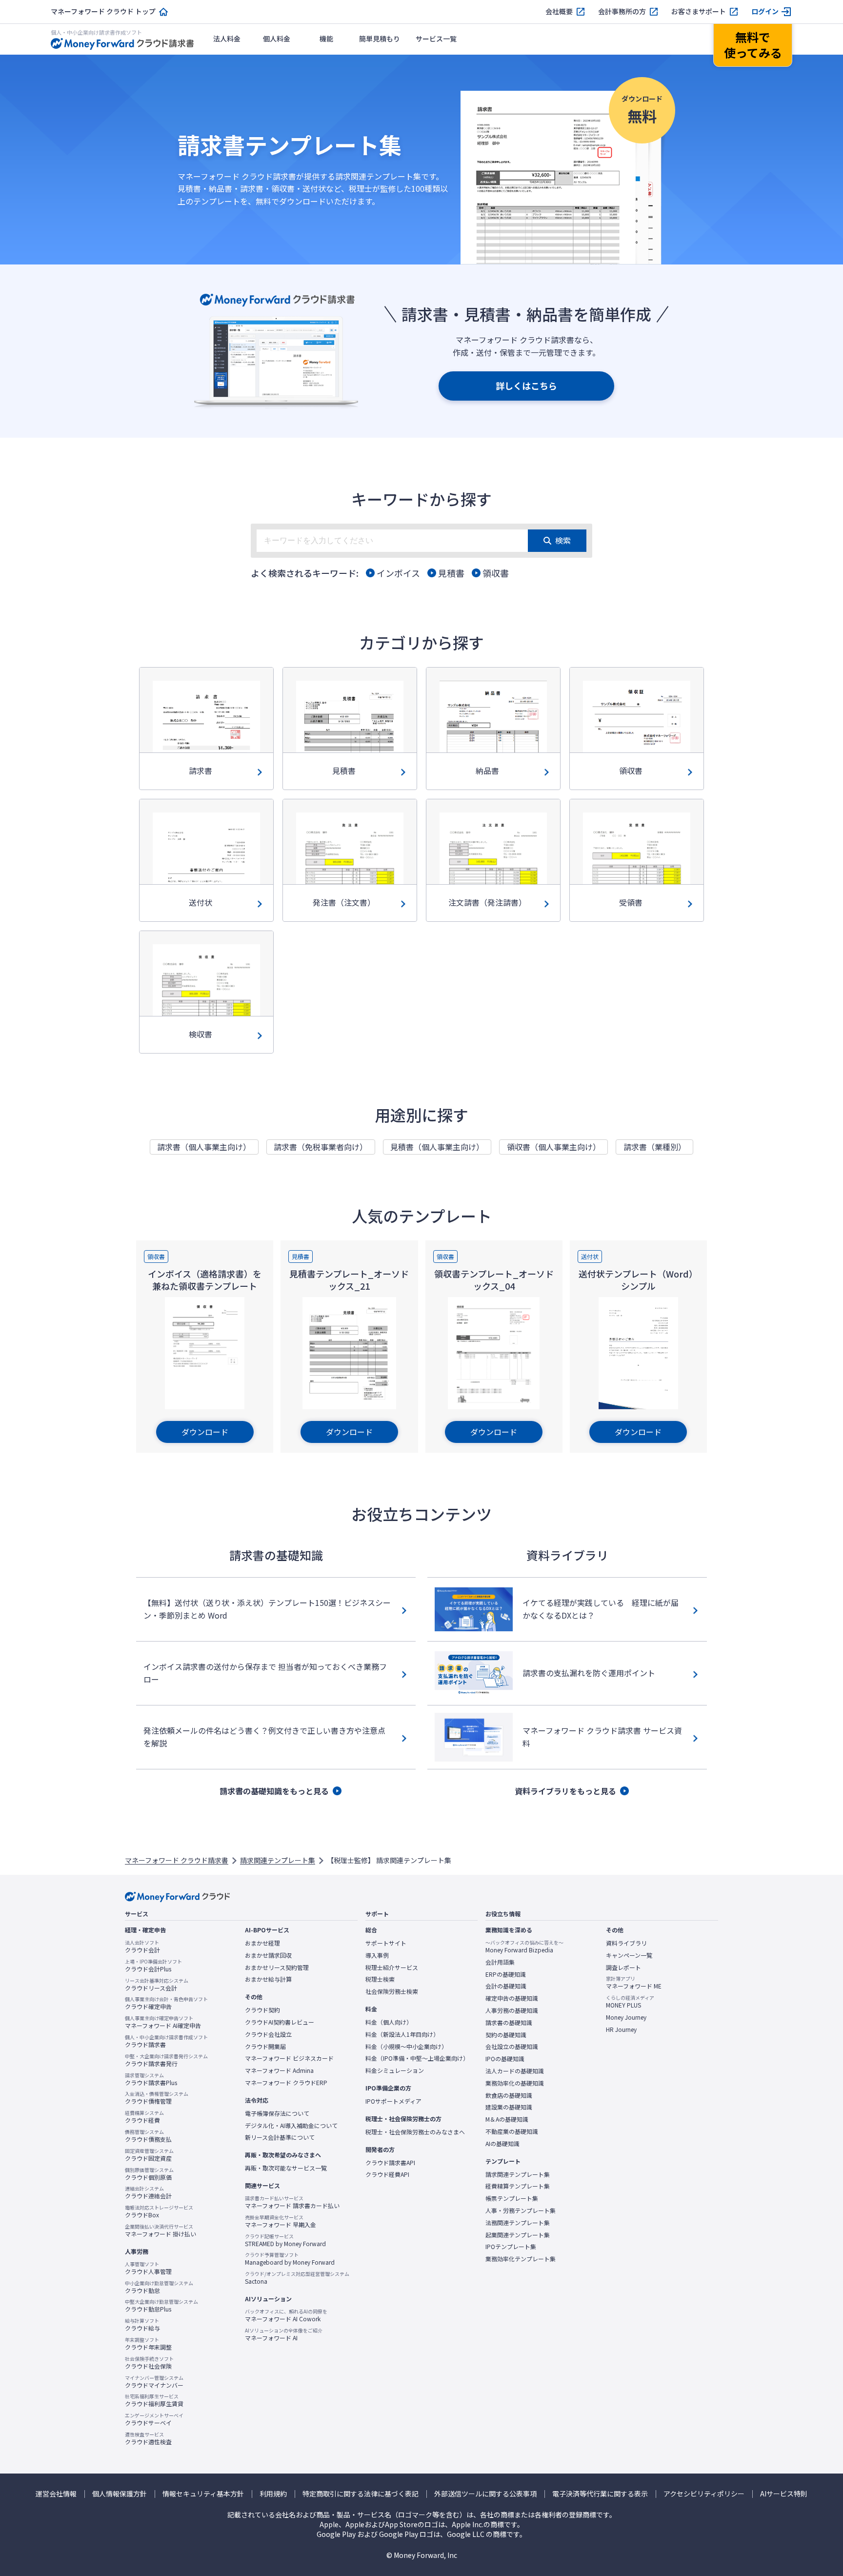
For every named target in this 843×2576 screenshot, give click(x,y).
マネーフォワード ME (634, 1983)
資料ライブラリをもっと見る (565, 1791)
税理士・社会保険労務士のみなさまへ (415, 2132)
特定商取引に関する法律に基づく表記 (361, 2494)
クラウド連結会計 (148, 2192)
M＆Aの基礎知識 (507, 2119)
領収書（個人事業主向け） (554, 1147)
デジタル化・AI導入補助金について (291, 2126)
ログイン (765, 11)
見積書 (451, 573)
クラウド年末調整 (148, 2344)
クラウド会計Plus (153, 1966)
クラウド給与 (142, 2325)
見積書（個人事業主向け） (437, 1147)
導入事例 (377, 1955)
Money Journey (626, 2017)
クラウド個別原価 (149, 2174)
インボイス (398, 573)
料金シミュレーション (395, 2070)
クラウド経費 (144, 2117)
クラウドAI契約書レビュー (280, 2022)
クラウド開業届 (265, 2047)
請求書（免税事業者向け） (321, 1147)
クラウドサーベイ (154, 2419)
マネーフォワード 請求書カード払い (292, 2202)
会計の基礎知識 (506, 1986)
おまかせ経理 (262, 1943)
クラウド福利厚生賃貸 (154, 2400)
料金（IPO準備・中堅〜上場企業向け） (417, 2058)
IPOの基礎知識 (505, 2059)
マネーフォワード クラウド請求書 (177, 1860)
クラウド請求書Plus (151, 2079)
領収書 (496, 573)
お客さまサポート (699, 11)
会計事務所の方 (622, 11)
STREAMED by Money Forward (285, 2240)
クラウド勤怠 (159, 2287)
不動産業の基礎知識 (512, 2131)
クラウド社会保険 (149, 2363)
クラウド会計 (142, 1947)
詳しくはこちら (526, 385)
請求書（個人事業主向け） (204, 1147)
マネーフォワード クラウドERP (286, 2083)
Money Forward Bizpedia (524, 1947)
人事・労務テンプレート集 (521, 2211)
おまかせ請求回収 (268, 1955)
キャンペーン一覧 (629, 1955)
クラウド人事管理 (148, 2268)
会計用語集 (500, 1962)
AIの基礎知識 (502, 2144)
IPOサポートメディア (393, 2101)
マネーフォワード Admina (279, 2070)
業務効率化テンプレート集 (521, 2259)
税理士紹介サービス (392, 1967)
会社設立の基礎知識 (512, 2047)
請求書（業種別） (655, 1147)
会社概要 (559, 11)
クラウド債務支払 (148, 2136)
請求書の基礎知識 (509, 2023)
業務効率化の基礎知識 (515, 2083)
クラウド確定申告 (166, 2003)
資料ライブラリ (626, 1943)
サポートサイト (386, 1943)
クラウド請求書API (390, 2163)
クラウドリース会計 (157, 1985)
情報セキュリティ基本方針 (203, 2494)
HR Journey (621, 2029)
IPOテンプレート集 (511, 2247)
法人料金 (227, 39)
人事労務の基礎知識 (512, 2010)
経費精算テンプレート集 (518, 2186)
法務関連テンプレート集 (518, 2223)
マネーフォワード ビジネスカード (289, 2058)
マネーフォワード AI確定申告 (163, 2022)
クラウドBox (159, 2211)
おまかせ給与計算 (268, 1979)
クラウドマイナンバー (154, 2382)
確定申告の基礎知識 (512, 1998)
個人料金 (277, 39)
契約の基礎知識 (506, 2035)
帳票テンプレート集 (512, 2198)
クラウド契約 (262, 2010)
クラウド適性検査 (148, 2438)
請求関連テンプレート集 (278, 1860)
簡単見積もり (380, 39)
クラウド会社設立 (268, 2034)
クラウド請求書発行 (166, 2060)
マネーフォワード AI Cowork (286, 2315)
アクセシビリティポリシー (704, 2494)
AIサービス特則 (784, 2494)
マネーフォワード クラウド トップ (103, 11)
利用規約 (273, 2494)
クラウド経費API (387, 2174)
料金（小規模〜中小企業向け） (406, 2047)
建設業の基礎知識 (509, 2107)
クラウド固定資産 (149, 2155)
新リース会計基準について (280, 2137)
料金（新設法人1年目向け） (402, 2034)
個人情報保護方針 (120, 2494)
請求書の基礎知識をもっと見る (274, 1791)
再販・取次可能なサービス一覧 (286, 2168)
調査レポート (623, 1967)
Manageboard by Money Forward (290, 2259)
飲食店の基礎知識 (509, 2095)
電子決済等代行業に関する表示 (600, 2494)
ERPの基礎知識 (506, 1974)
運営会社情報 (56, 2494)
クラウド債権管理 (157, 2098)
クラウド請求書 (166, 2041)
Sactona (297, 2278)
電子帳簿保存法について (277, 2113)
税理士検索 (380, 1979)
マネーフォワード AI (284, 2334)
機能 (326, 39)
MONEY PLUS (630, 2002)
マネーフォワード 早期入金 (281, 2221)
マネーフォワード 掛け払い (161, 2231)
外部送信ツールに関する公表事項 (485, 2494)
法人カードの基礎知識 (515, 2071)
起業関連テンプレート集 (518, 2235)
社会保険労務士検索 (392, 1991)
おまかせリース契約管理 (277, 1967)
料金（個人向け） (389, 2022)
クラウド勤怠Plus (161, 2306)
